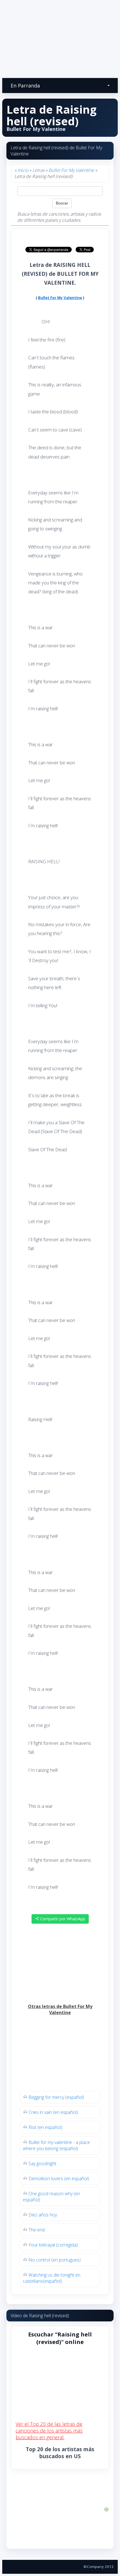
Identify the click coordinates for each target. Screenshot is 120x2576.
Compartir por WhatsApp (62, 1919)
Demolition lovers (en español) (59, 2179)
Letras (38, 170)
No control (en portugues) (55, 2260)
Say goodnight (42, 2163)
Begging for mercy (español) (56, 2097)
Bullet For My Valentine (71, 170)
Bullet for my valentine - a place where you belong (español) (56, 2145)
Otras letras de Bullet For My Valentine (60, 2009)
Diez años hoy (43, 2215)
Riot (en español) (45, 2127)
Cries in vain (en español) (53, 2112)
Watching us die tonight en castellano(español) (52, 2278)
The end (37, 2230)
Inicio (23, 170)
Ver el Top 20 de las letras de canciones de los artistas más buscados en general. (49, 2431)
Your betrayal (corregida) (53, 2245)
